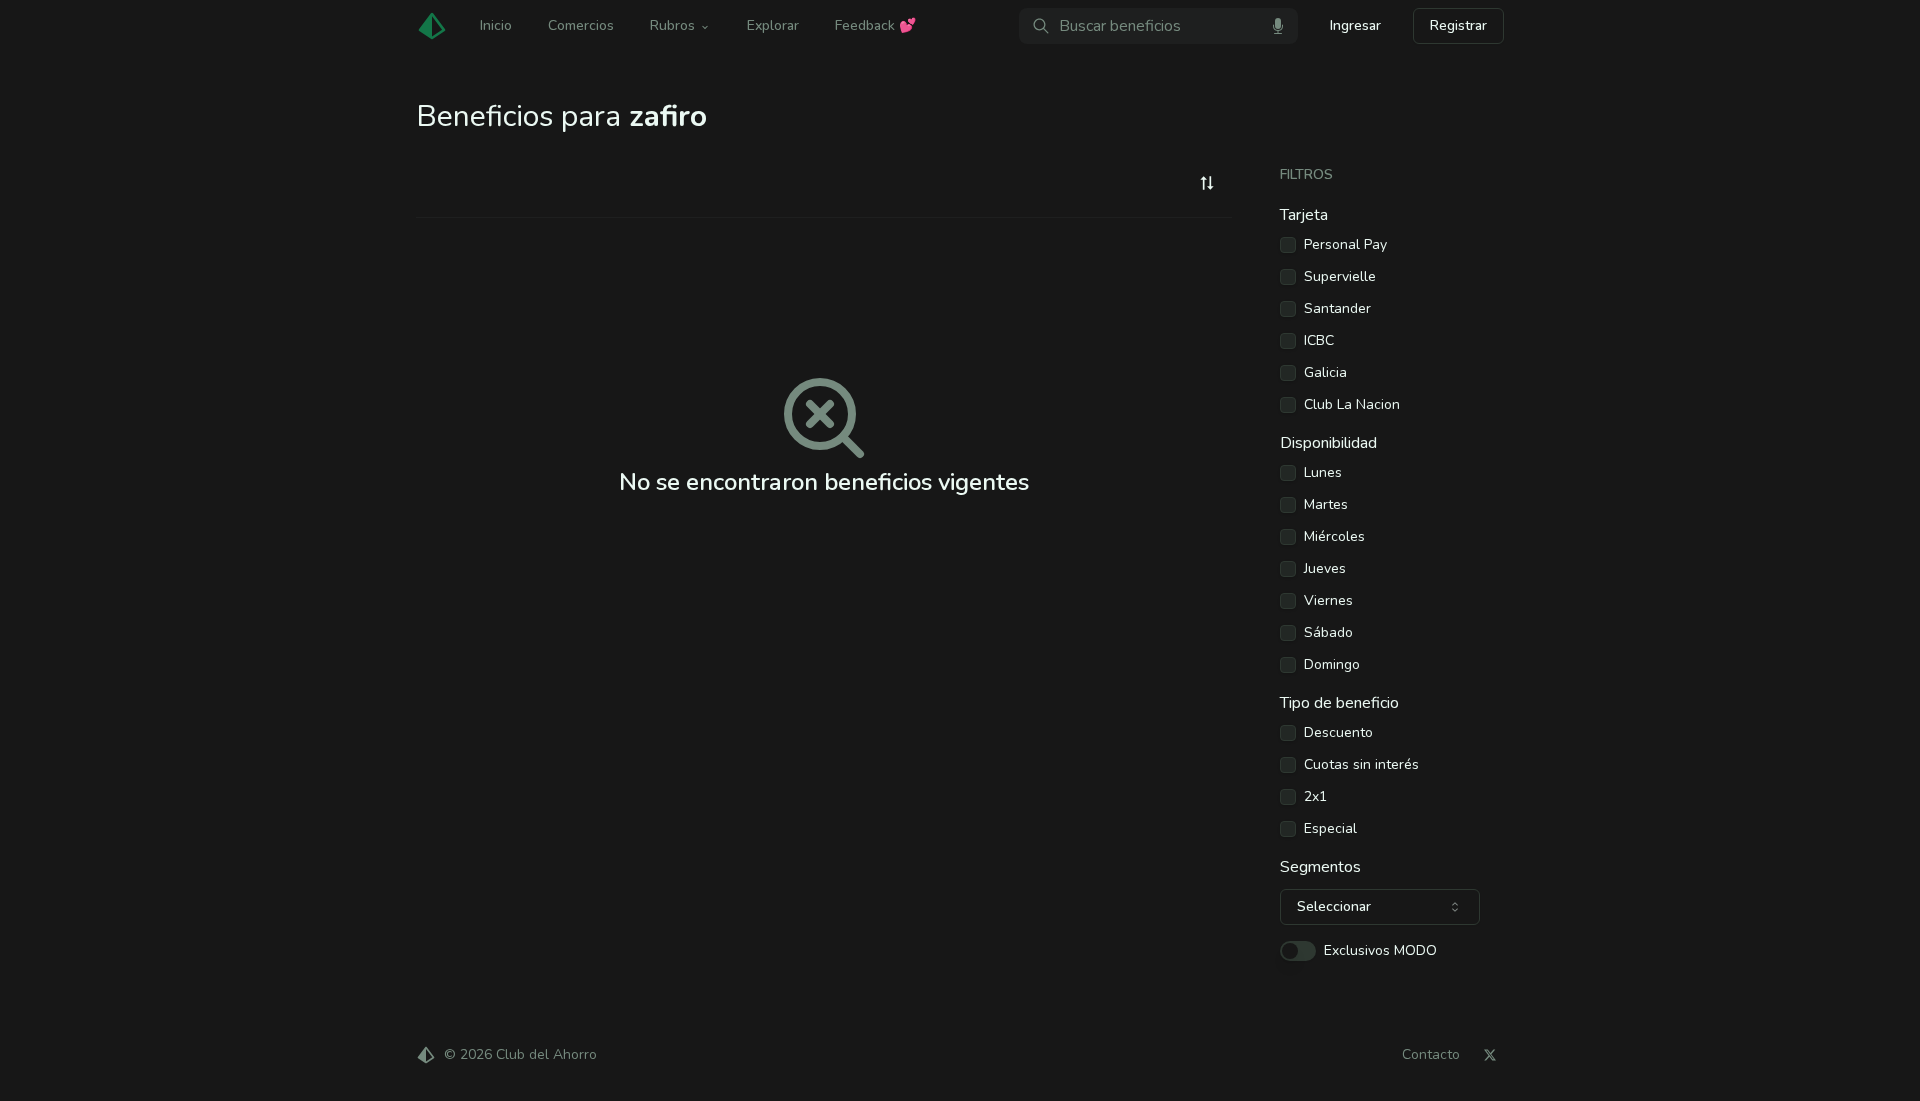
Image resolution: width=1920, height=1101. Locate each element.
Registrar (1458, 25)
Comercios (581, 25)
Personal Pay (1345, 245)
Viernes (1328, 601)
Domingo (1332, 665)
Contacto (1431, 1055)
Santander (1337, 309)
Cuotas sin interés (1361, 765)
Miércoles (1334, 537)
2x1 (1315, 797)
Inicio (496, 25)
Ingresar (1355, 25)
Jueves (1325, 569)
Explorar (773, 25)
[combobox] (1207, 183)
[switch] (1298, 951)
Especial (1330, 829)
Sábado (1328, 633)
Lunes (1323, 473)
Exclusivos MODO (1380, 951)
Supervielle (1340, 277)
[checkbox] (1288, 245)
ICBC (1319, 341)
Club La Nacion (1352, 405)
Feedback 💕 (875, 25)
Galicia (1325, 373)
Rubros (672, 25)
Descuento (1338, 733)
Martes (1326, 505)
